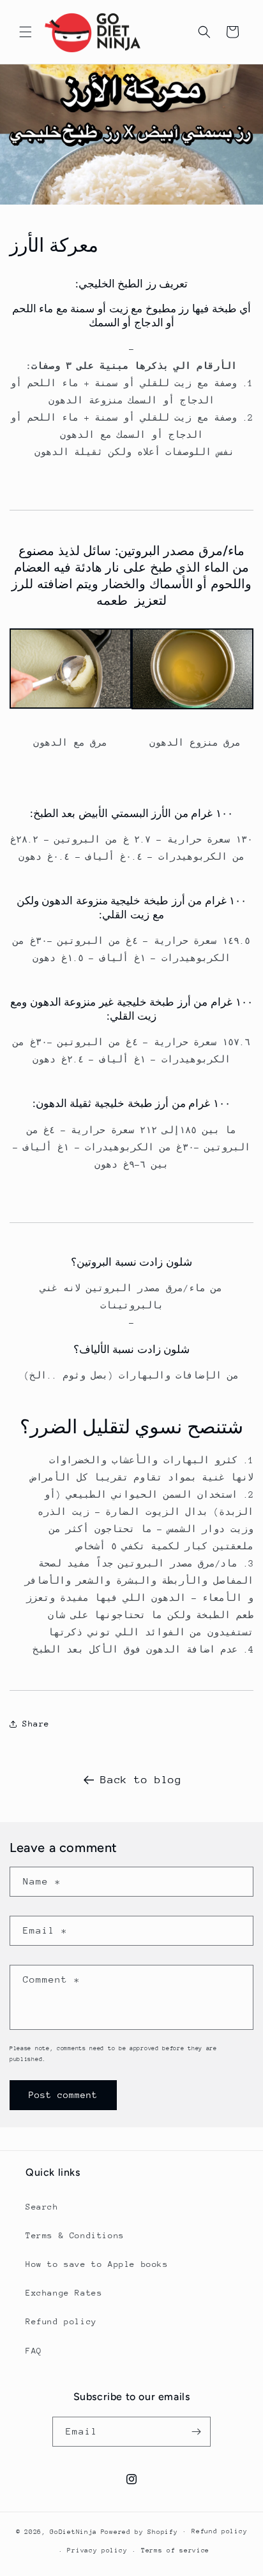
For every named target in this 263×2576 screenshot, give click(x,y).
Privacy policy (97, 2551)
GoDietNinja (73, 2531)
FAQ (34, 2351)
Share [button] (36, 1724)
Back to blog (141, 1780)
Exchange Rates (64, 2293)
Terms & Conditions (75, 2235)
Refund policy (61, 2321)
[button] (26, 32)
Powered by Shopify (139, 2531)
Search (42, 2207)
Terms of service (175, 2551)
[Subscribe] (196, 2432)
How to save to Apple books (97, 2264)
